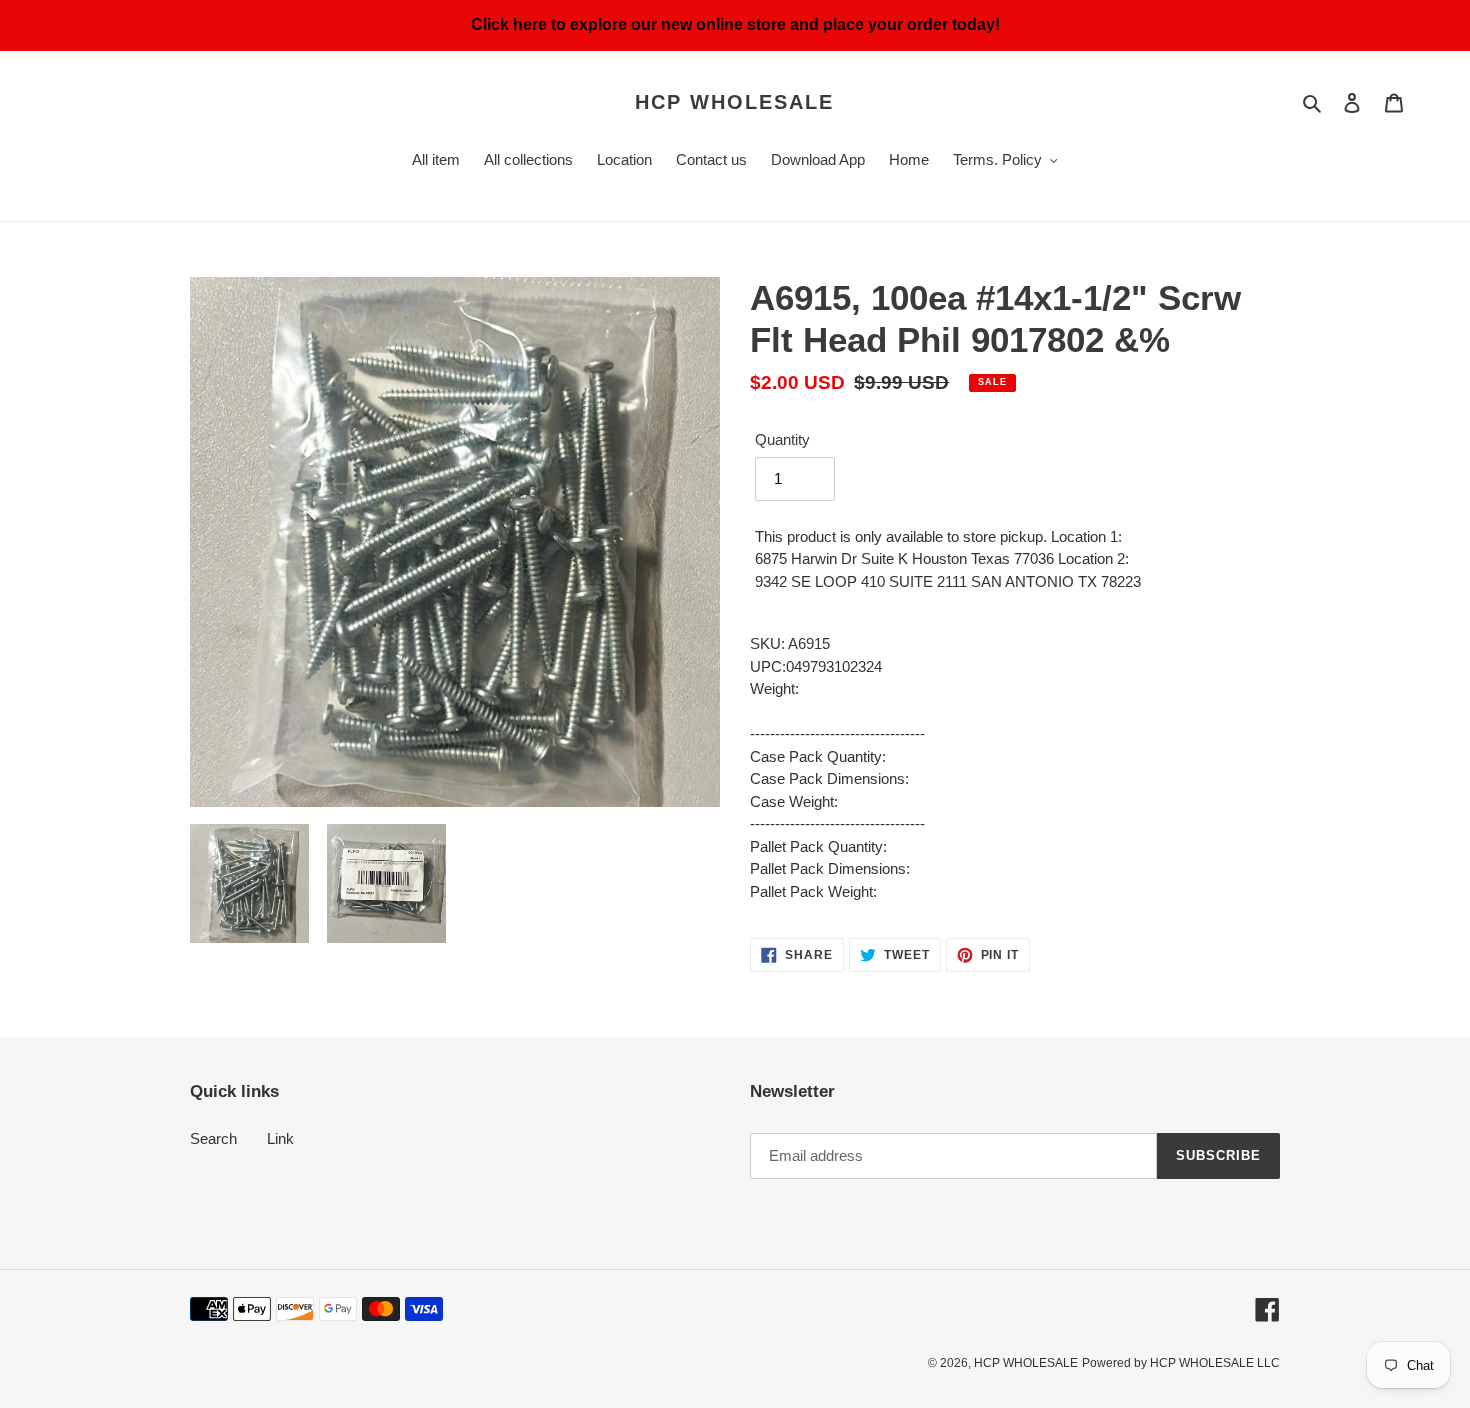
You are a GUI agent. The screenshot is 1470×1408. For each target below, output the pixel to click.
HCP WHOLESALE (734, 102)
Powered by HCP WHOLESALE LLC (1181, 1363)
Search (213, 1138)
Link (280, 1138)
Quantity (782, 439)
